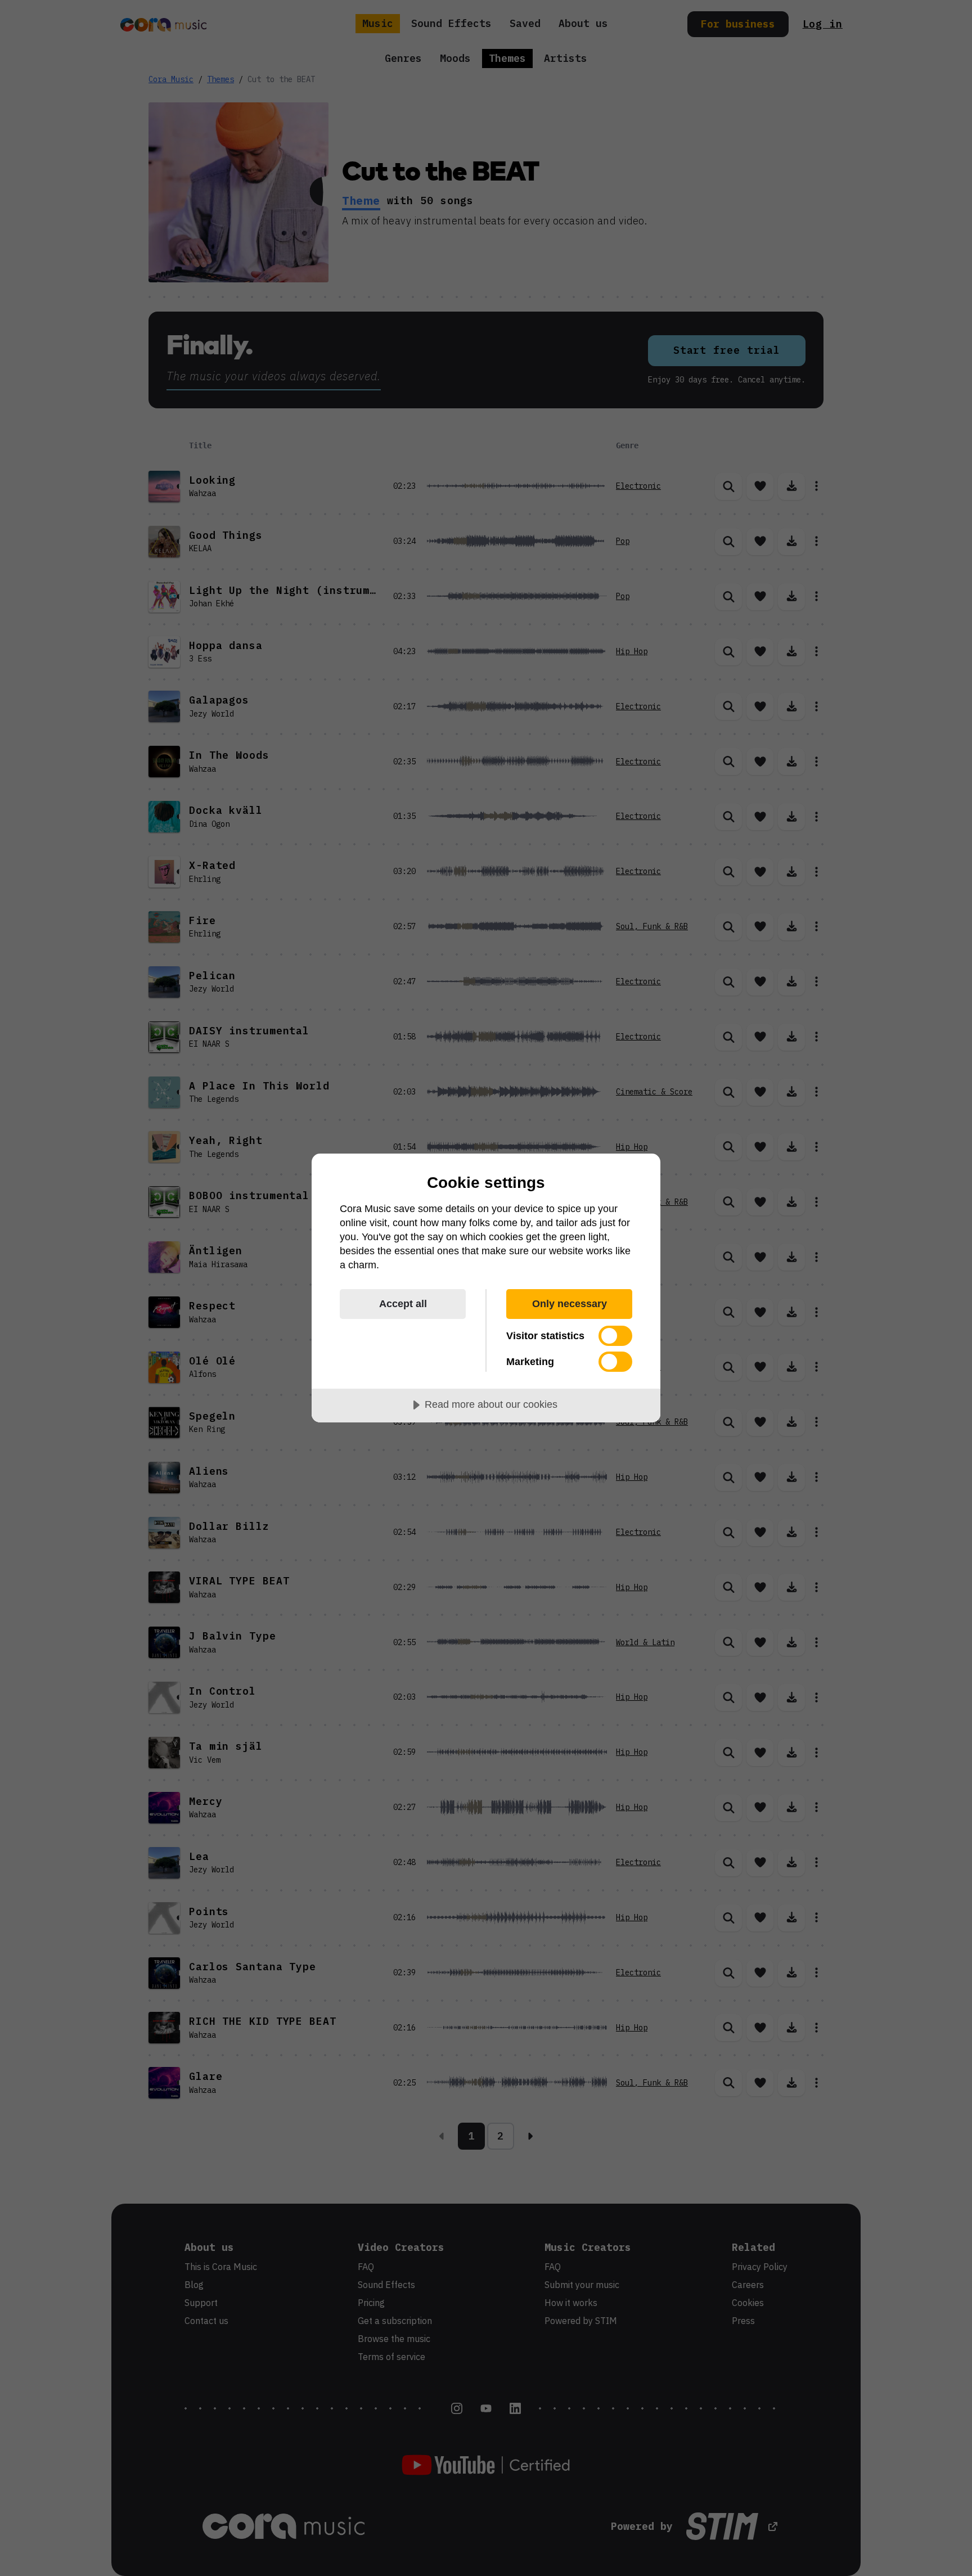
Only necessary (570, 1304)
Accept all (403, 1304)
